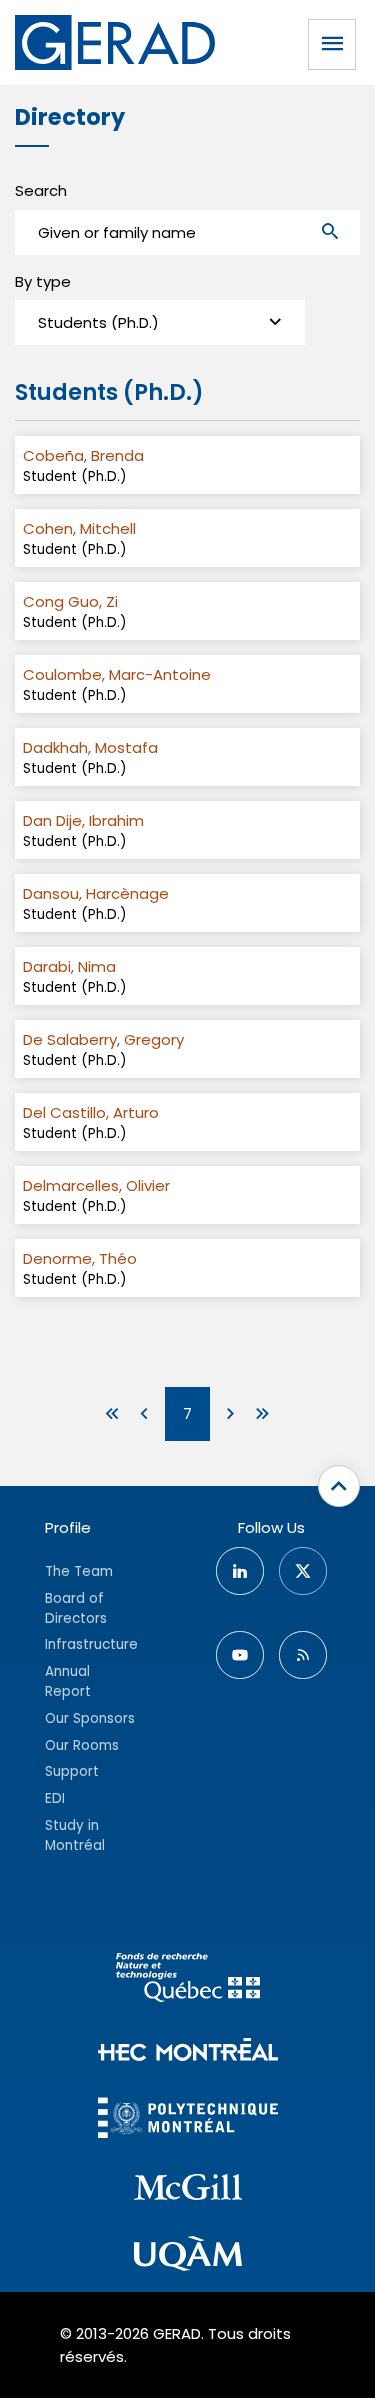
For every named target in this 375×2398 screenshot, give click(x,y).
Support (72, 1771)
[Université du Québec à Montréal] (188, 2257)
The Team (79, 1571)
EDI (55, 1798)
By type (43, 281)
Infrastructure (91, 1644)
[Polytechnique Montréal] (188, 2120)
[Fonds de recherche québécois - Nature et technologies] (188, 1980)
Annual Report (68, 1681)
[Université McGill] (188, 2190)
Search (41, 190)
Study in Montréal (75, 1835)
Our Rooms (82, 1745)
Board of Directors (76, 1608)
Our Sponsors (90, 1718)
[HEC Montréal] (188, 2052)
